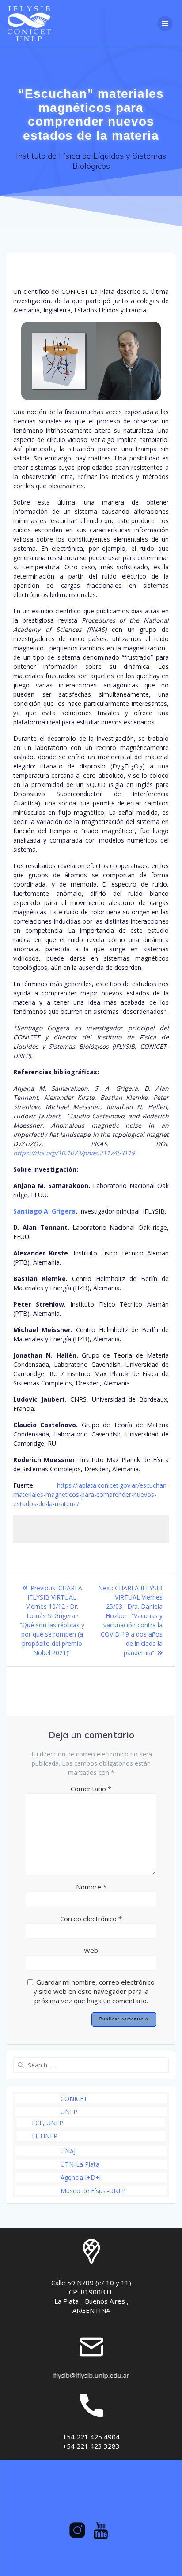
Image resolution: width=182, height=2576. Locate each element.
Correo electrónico (91, 1919)
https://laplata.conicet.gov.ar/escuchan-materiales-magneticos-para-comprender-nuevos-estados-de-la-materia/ (91, 1494)
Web (91, 1950)
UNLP (69, 2112)
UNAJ (68, 2151)
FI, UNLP (45, 2136)
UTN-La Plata (80, 2164)
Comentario (91, 1789)
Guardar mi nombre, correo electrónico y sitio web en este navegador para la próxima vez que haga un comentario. (94, 1991)
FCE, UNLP (47, 2123)
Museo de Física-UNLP (93, 2191)
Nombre (91, 1887)
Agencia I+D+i (81, 2177)
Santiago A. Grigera (44, 1211)
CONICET (74, 2099)
